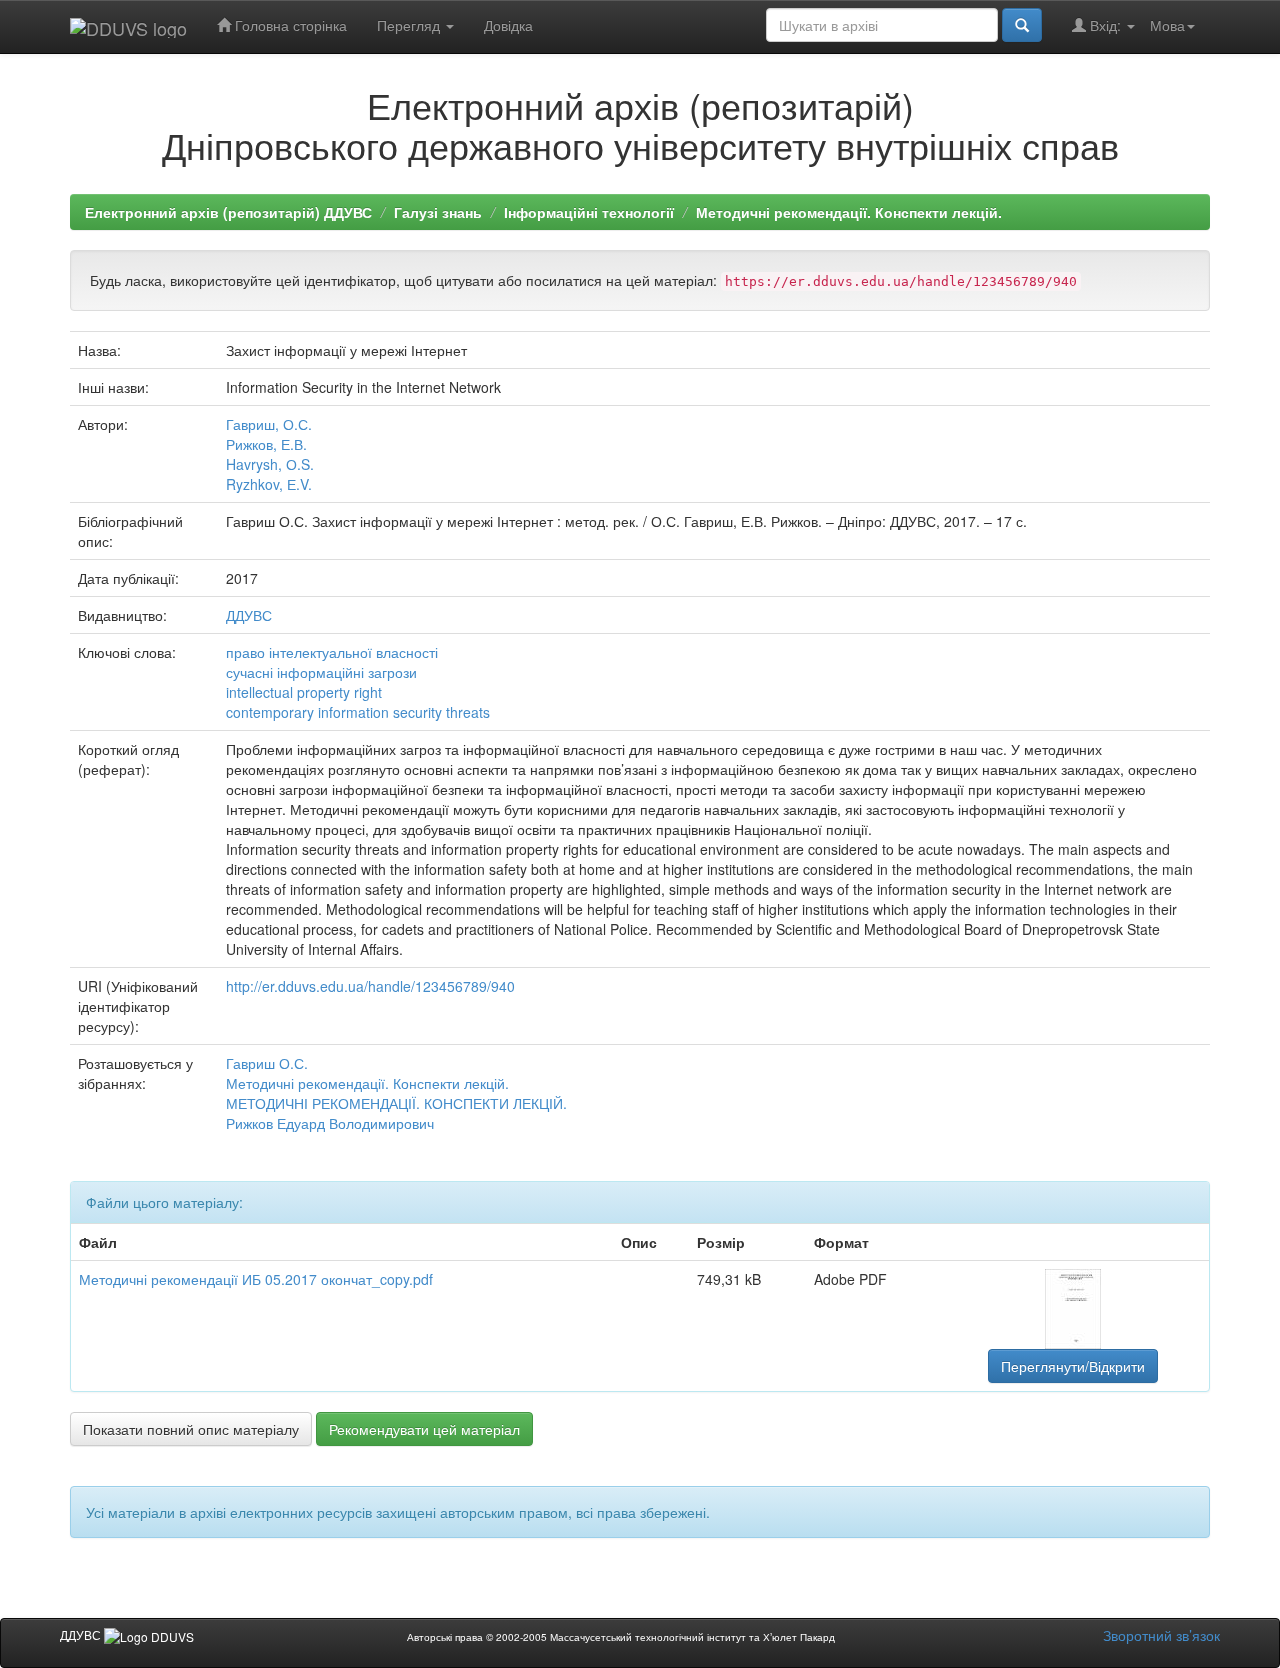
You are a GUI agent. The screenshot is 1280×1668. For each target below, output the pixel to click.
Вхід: (1105, 25)
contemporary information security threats (358, 712)
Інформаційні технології (589, 212)
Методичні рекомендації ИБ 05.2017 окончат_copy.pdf (256, 1279)
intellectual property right (304, 692)
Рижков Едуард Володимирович (330, 1123)
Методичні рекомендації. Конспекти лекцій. (849, 212)
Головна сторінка (289, 25)
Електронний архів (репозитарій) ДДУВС (228, 212)
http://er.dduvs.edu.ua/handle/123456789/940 (370, 986)
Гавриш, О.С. (269, 424)
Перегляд (410, 25)
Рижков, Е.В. (266, 444)
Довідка (508, 25)
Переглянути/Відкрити (1073, 1366)
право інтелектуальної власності (332, 652)
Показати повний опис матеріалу (191, 1429)
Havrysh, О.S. (270, 464)
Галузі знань (438, 212)
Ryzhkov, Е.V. (269, 484)
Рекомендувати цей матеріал (424, 1429)
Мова (1167, 25)
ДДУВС (249, 615)
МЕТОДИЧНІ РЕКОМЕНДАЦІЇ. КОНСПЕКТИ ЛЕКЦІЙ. (396, 1103)
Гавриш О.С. (267, 1063)
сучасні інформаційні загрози (321, 672)
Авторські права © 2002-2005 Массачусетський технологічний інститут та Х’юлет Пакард (621, 1637)
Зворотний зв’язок (1161, 1635)
